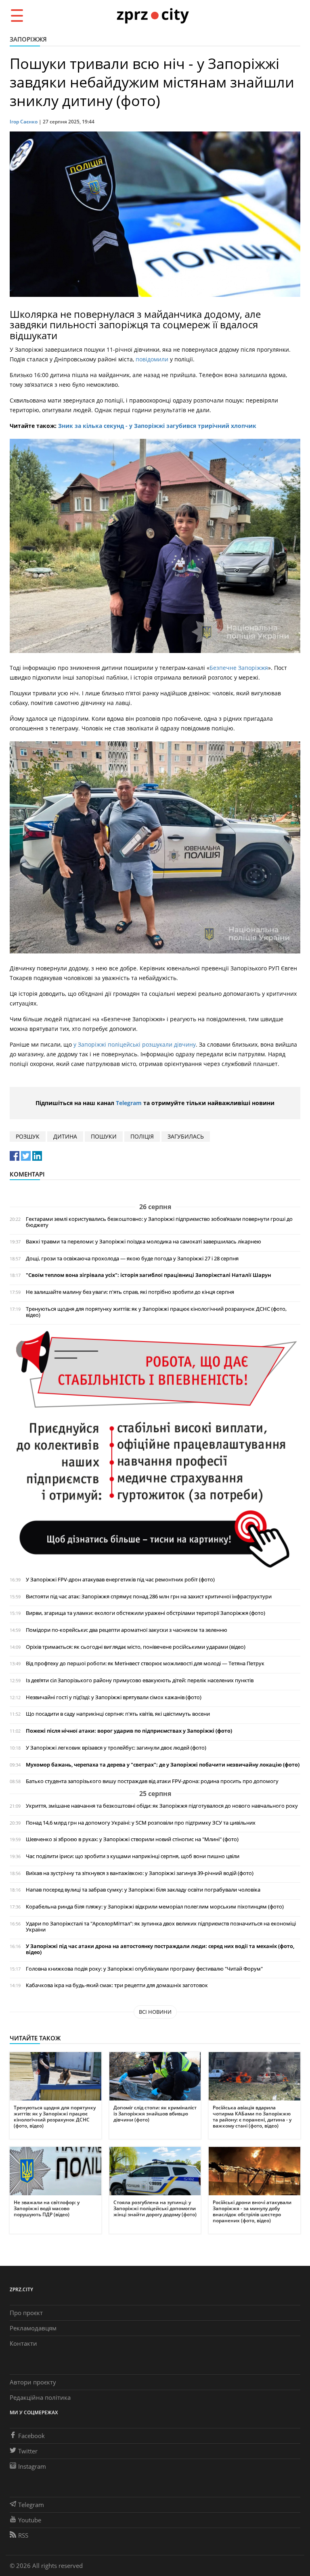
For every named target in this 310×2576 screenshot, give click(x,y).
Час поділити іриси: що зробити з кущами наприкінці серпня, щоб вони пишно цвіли (133, 1856)
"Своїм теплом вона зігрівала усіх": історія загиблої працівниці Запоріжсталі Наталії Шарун (148, 1275)
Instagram (32, 2466)
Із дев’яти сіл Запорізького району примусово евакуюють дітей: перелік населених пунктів (140, 1680)
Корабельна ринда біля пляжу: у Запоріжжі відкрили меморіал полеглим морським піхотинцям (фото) (155, 1907)
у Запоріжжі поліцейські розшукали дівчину (135, 1044)
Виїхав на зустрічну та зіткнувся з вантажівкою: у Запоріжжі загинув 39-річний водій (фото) (140, 1873)
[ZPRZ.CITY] (153, 15)
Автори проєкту (33, 2382)
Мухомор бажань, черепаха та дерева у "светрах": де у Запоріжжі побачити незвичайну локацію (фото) (163, 1765)
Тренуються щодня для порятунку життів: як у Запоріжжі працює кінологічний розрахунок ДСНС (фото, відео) (156, 1312)
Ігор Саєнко (24, 122)
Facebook (31, 2436)
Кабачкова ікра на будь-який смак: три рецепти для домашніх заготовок (117, 1985)
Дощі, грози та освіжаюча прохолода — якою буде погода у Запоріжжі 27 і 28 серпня (132, 1259)
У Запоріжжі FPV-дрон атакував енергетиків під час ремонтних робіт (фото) (120, 1580)
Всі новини (155, 2012)
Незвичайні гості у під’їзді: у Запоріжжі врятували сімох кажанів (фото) (114, 1697)
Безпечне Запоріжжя (239, 668)
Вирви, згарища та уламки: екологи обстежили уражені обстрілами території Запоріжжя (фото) (146, 1613)
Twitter (28, 2451)
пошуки (104, 1136)
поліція (142, 1136)
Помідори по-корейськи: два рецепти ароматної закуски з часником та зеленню (127, 1630)
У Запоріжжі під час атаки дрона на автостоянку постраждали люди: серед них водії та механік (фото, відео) (160, 1949)
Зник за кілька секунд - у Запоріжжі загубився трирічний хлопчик (157, 426)
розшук (28, 1136)
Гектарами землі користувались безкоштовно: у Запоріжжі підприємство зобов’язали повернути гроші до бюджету (159, 1222)
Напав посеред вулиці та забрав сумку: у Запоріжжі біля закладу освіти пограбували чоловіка (143, 1890)
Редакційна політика (40, 2397)
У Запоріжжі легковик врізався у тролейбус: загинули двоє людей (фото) (116, 1748)
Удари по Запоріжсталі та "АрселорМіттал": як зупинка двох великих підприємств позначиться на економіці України (161, 1927)
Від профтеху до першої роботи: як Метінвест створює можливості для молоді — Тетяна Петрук (145, 1663)
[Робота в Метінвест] (155, 1449)
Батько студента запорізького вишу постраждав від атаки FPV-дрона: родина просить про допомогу (152, 1781)
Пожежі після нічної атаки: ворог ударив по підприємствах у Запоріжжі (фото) (129, 1731)
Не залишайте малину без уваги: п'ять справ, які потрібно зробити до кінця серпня (130, 1292)
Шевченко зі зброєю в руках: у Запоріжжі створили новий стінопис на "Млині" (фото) (132, 1839)
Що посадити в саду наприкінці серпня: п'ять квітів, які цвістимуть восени (118, 1714)
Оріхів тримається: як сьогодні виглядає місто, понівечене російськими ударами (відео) (136, 1647)
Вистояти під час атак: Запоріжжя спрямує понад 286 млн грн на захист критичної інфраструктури (149, 1597)
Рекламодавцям (33, 2328)
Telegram (129, 1103)
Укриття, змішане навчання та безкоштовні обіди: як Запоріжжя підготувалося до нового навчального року (162, 1806)
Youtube (30, 2520)
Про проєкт (26, 2313)
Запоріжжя (28, 39)
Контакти (23, 2343)
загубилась (186, 1136)
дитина (65, 1136)
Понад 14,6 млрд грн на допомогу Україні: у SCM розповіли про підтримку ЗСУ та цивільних (141, 1823)
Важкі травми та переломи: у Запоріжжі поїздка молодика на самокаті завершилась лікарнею (143, 1242)
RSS (23, 2535)
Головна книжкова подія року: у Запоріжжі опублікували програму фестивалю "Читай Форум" (144, 1969)
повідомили (153, 359)
